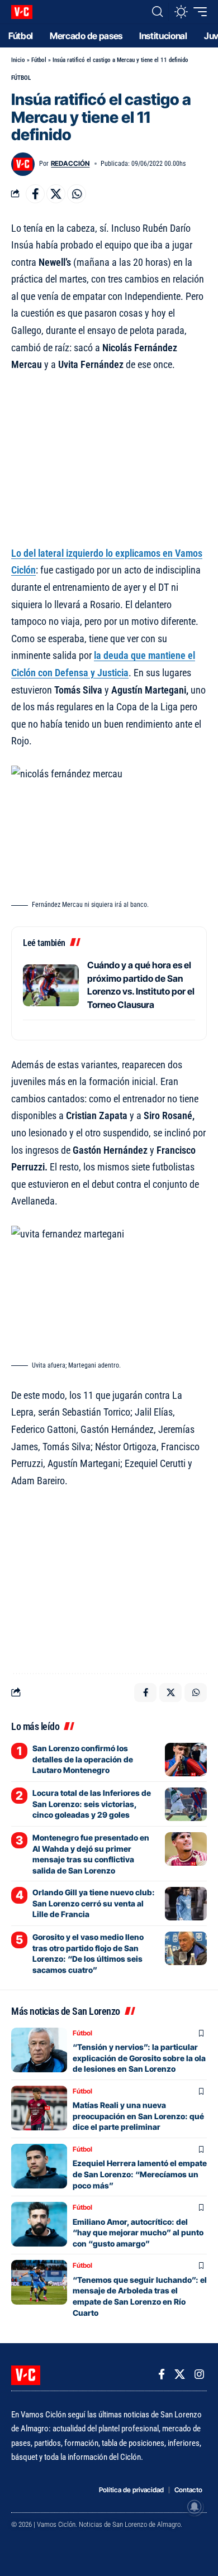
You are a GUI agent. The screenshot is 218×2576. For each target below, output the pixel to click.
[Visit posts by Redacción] (23, 164)
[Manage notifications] (195, 2507)
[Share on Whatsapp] (77, 194)
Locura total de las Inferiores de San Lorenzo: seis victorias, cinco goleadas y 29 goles (92, 1804)
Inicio (18, 60)
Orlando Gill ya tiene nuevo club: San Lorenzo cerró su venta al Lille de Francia (94, 1903)
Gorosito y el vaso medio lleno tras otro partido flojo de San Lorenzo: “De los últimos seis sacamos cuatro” (88, 1953)
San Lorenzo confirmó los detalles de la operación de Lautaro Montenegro (83, 1759)
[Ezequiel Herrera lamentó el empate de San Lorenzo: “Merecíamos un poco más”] (39, 2166)
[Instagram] (199, 2374)
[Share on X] (56, 194)
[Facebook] (162, 2374)
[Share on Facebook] (35, 194)
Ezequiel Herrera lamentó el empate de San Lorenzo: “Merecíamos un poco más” (140, 2174)
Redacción (70, 163)
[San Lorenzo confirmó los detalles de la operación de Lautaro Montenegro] (186, 1760)
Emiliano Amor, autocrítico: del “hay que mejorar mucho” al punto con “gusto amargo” (138, 2233)
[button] (157, 12)
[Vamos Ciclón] (22, 12)
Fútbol (39, 60)
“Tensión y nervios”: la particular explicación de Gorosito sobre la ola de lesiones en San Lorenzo (139, 2058)
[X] (180, 2374)
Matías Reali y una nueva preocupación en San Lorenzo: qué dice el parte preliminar (138, 2116)
